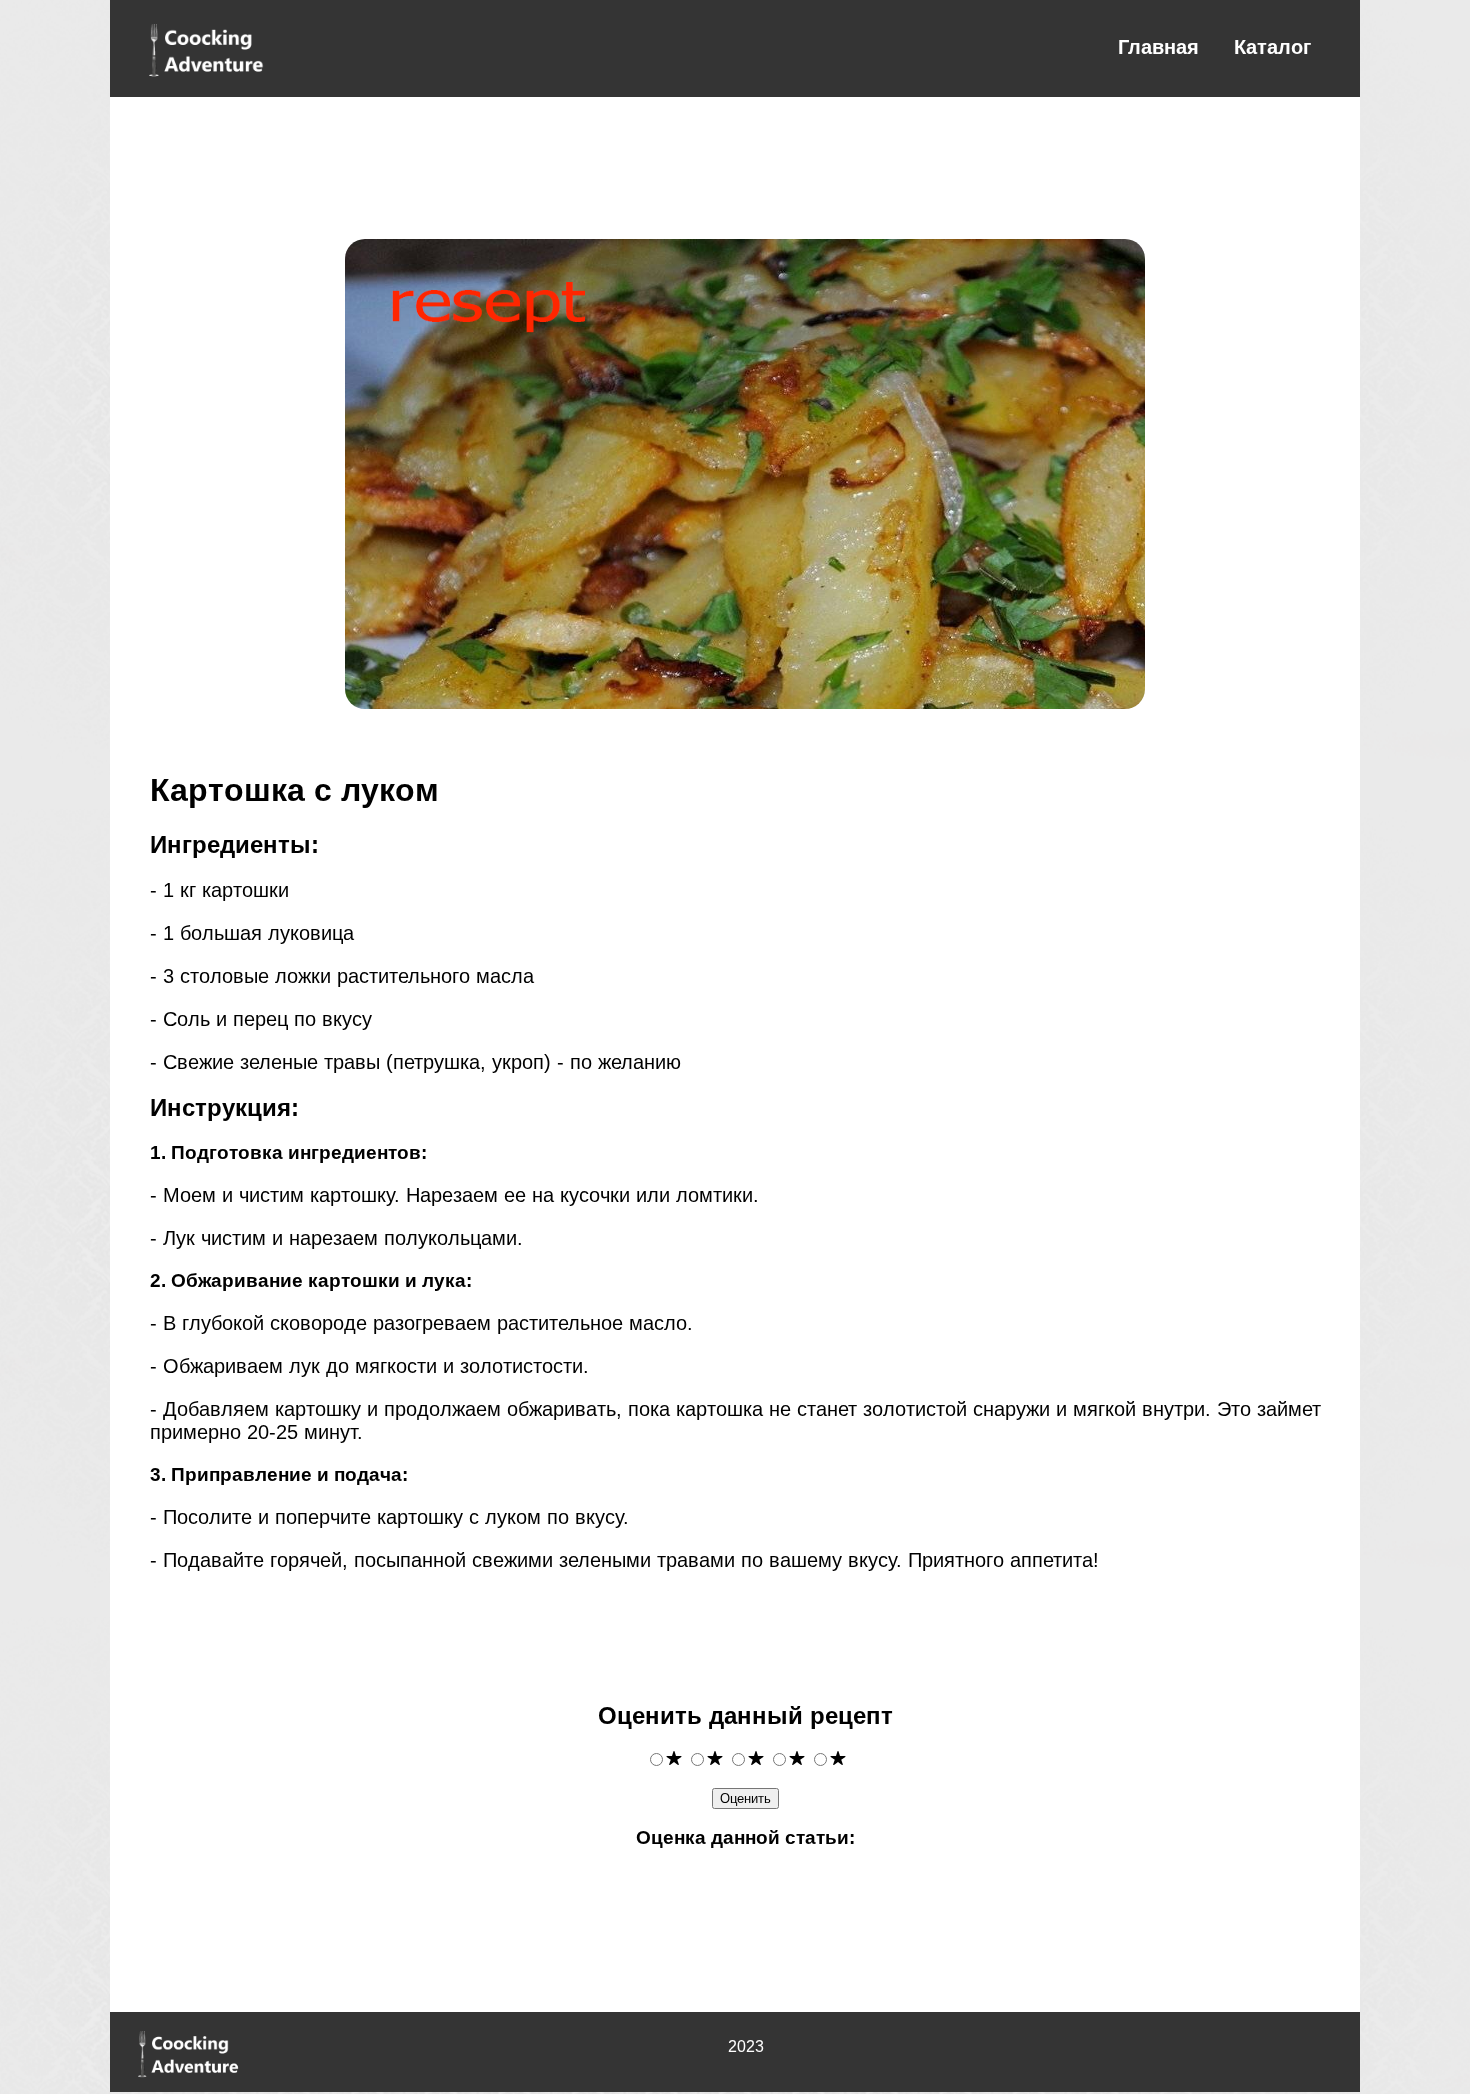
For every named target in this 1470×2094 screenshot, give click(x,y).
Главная (1158, 47)
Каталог (1272, 47)
